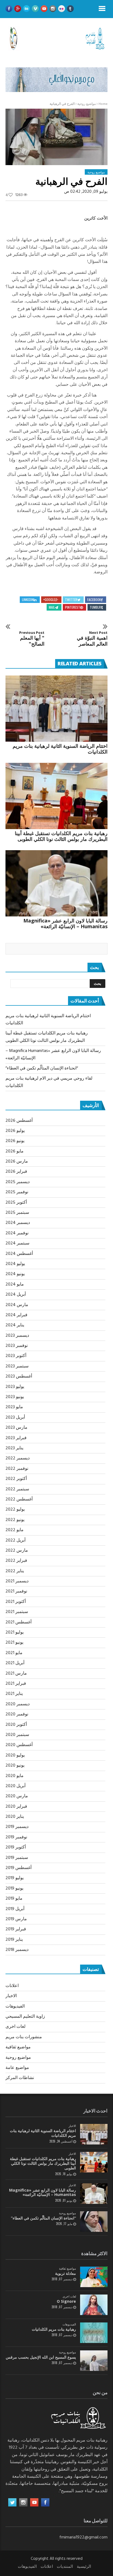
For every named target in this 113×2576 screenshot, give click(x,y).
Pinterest (73, 607)
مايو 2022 (15, 1530)
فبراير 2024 (16, 1315)
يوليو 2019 (15, 1878)
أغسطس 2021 (19, 1622)
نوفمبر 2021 (16, 1591)
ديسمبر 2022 (18, 1458)
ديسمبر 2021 (17, 1581)
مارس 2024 (17, 1305)
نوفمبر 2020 (17, 1714)
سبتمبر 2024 (17, 1243)
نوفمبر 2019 (16, 1837)
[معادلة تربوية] (94, 2277)
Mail (52, 607)
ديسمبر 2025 (18, 1182)
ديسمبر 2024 (18, 1223)
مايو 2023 (14, 1407)
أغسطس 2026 (19, 1121)
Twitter (71, 600)
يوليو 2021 (15, 1632)
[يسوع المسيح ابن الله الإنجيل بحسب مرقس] (94, 2361)
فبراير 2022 (16, 1561)
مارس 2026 (17, 1161)
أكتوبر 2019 (16, 1847)
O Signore (66, 2301)
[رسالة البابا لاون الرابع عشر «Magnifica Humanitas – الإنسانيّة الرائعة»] (56, 883)
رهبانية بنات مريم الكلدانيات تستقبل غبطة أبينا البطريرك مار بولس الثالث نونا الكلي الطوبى (61, 836)
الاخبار (11, 1996)
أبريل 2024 (16, 1295)
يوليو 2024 (15, 1264)
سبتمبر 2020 (17, 1735)
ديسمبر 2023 (17, 1336)
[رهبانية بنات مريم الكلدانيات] (94, 2333)
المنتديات (65, 2567)
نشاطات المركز (20, 2078)
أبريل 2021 (15, 1663)
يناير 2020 (15, 1817)
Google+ (49, 600)
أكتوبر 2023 (16, 1356)
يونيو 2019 (14, 1888)
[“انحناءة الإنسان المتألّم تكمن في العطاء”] (94, 2222)
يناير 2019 (14, 1940)
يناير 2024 (15, 1325)
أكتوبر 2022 (16, 1479)
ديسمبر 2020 (18, 1704)
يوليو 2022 (15, 1510)
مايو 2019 (14, 1899)
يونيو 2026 (15, 1141)
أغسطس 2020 (19, 1745)
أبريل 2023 (15, 1418)
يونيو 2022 (15, 1520)
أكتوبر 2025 (16, 1203)
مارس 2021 (16, 1674)
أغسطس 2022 (19, 1499)
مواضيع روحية (87, 104)
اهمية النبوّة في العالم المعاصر (92, 639)
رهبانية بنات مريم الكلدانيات (54, 2329)
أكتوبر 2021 (16, 1602)
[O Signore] (94, 2305)
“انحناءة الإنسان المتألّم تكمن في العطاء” (42, 1068)
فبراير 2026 (16, 1172)
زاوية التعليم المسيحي (25, 2017)
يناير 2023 (14, 1448)
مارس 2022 (17, 1551)
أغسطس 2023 (19, 1376)
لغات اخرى (15, 2027)
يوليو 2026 (15, 1131)
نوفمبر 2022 (17, 1469)
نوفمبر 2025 (17, 1192)
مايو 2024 (15, 1284)
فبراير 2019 (16, 1929)
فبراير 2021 (16, 1684)
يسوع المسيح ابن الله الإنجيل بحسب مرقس (41, 2357)
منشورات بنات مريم (24, 2037)
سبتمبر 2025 (17, 1213)
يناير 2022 (15, 1571)
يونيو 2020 (15, 1766)
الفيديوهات (15, 2006)
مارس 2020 (17, 1796)
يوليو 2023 (15, 1387)
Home (103, 104)
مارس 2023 (16, 1428)
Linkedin (28, 600)
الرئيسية (84, 2567)
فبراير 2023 (16, 1438)
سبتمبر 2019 (17, 1858)
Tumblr (95, 607)
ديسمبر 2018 (17, 1950)
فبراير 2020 (16, 1807)
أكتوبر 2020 (16, 1725)
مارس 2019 (16, 1919)
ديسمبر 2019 (17, 1827)
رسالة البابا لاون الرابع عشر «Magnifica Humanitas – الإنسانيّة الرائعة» (65, 923)
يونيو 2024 (15, 1274)
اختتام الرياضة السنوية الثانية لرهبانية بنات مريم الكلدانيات (60, 749)
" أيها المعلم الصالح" (32, 639)
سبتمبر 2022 (17, 1489)
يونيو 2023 (15, 1397)
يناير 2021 (14, 1694)
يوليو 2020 (15, 1755)
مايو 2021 (14, 1653)
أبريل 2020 (15, 1786)
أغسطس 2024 (19, 1254)
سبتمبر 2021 (17, 1612)
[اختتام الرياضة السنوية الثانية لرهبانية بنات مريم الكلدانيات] (56, 709)
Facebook (94, 600)
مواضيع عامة (17, 2068)
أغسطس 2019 (19, 1868)
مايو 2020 (15, 1776)
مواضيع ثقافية (18, 2047)
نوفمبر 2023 (17, 1346)
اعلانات (12, 1986)
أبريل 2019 (15, 1909)
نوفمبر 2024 (17, 1233)
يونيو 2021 (14, 1643)
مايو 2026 (15, 1151)
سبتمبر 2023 (17, 1366)
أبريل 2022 (15, 1540)
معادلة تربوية (66, 2273)
